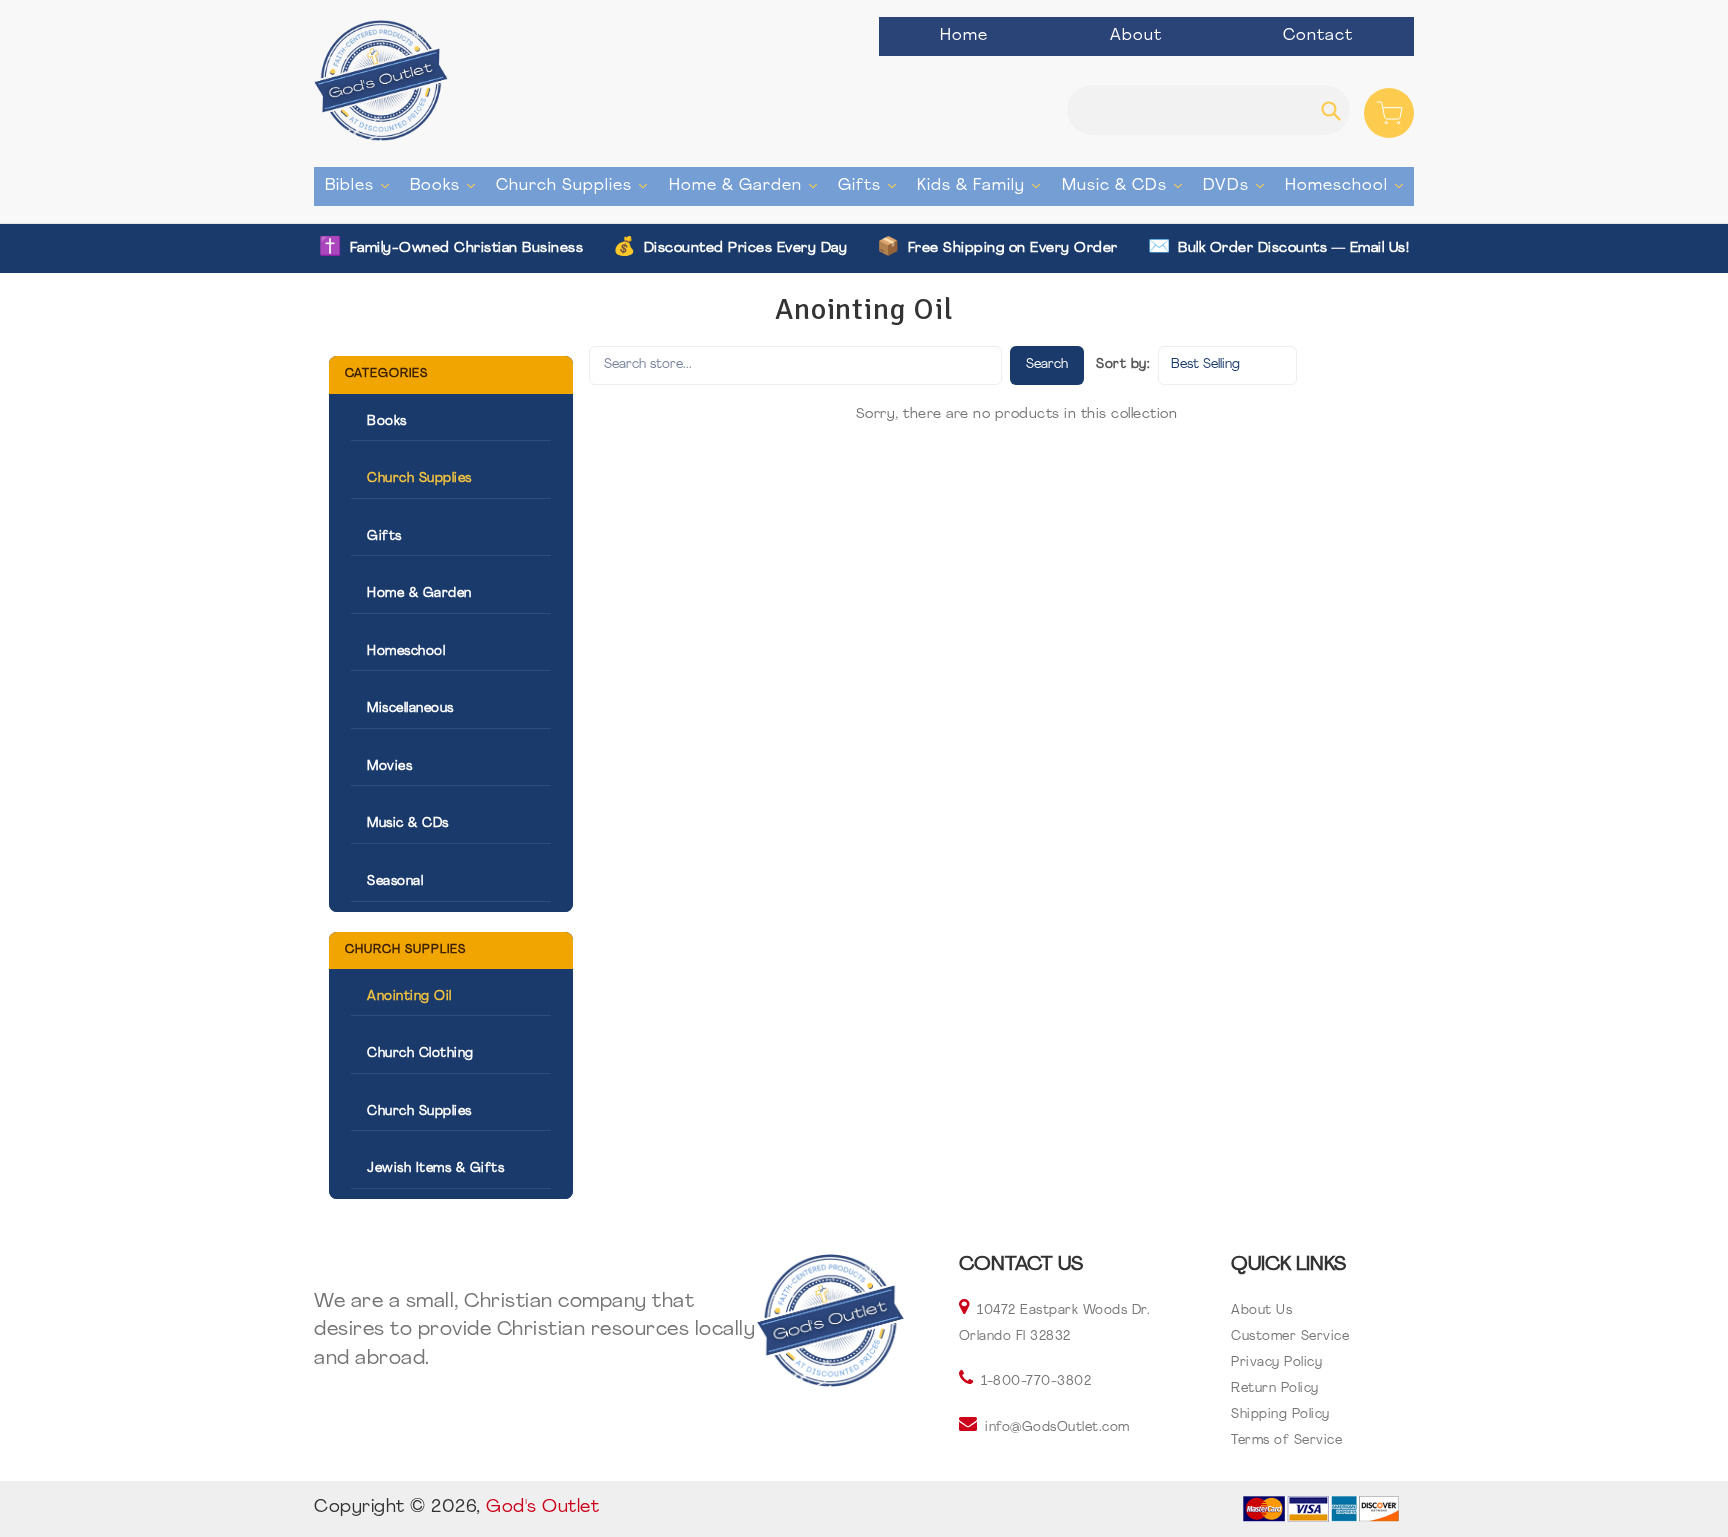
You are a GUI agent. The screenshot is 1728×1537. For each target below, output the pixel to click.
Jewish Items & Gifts (435, 1168)
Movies (389, 766)
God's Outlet (542, 1508)
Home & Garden (748, 185)
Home (964, 36)
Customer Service (1290, 1336)
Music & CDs (1127, 185)
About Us (1261, 1310)
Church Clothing (420, 1053)
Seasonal (395, 881)
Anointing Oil (409, 996)
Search (1047, 364)
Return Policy (1275, 1388)
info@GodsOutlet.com (1057, 1427)
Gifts (872, 185)
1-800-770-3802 (1036, 1381)
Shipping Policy (1280, 1414)
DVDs (1238, 185)
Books (447, 185)
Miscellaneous (410, 708)
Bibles (362, 185)
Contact (1318, 36)
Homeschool (1349, 185)
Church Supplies (576, 185)
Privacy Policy (1276, 1362)
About (1136, 36)
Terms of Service (1286, 1440)
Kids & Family (983, 185)
